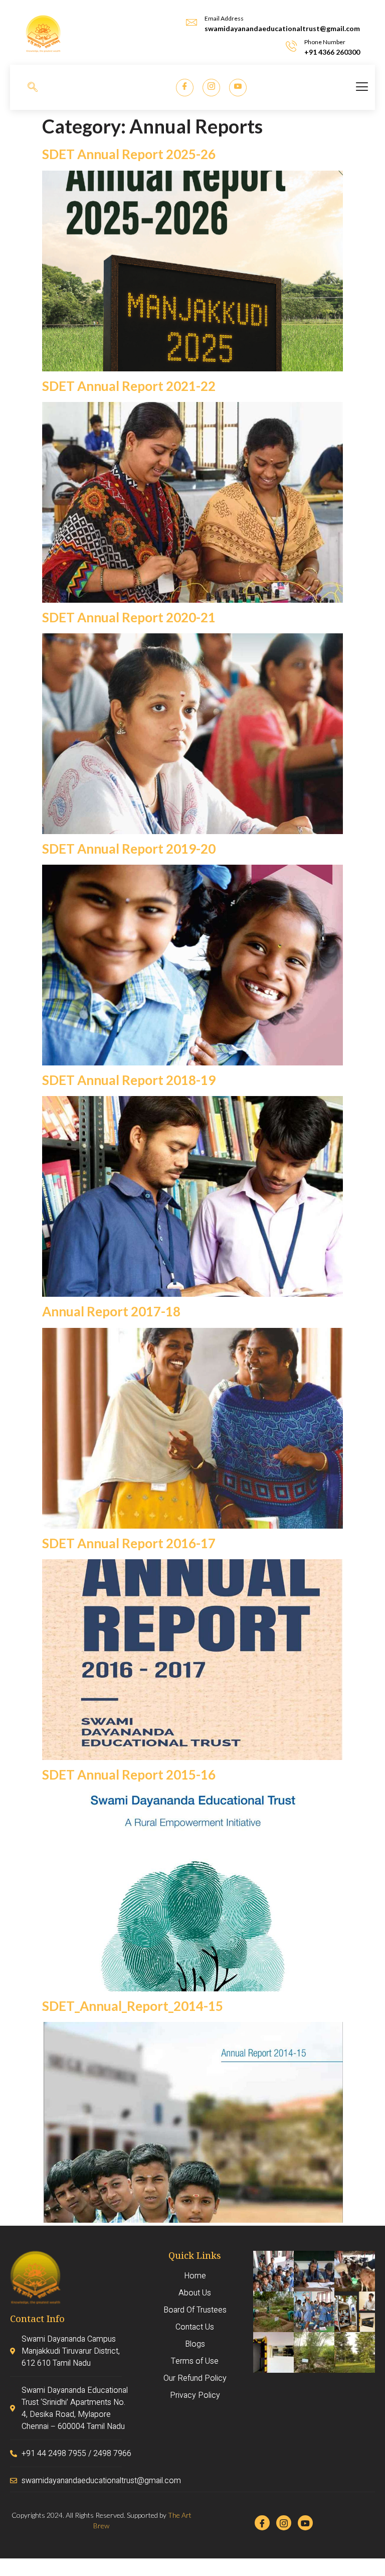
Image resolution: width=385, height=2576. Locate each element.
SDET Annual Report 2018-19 (129, 1080)
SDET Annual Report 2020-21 (129, 617)
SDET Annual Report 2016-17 (129, 1543)
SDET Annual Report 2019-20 (129, 849)
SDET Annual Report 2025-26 (129, 154)
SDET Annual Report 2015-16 (129, 1775)
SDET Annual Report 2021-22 (129, 386)
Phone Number (325, 42)
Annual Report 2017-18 (111, 1311)
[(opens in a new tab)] (192, 368)
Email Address (224, 18)
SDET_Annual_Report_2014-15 (133, 2006)
